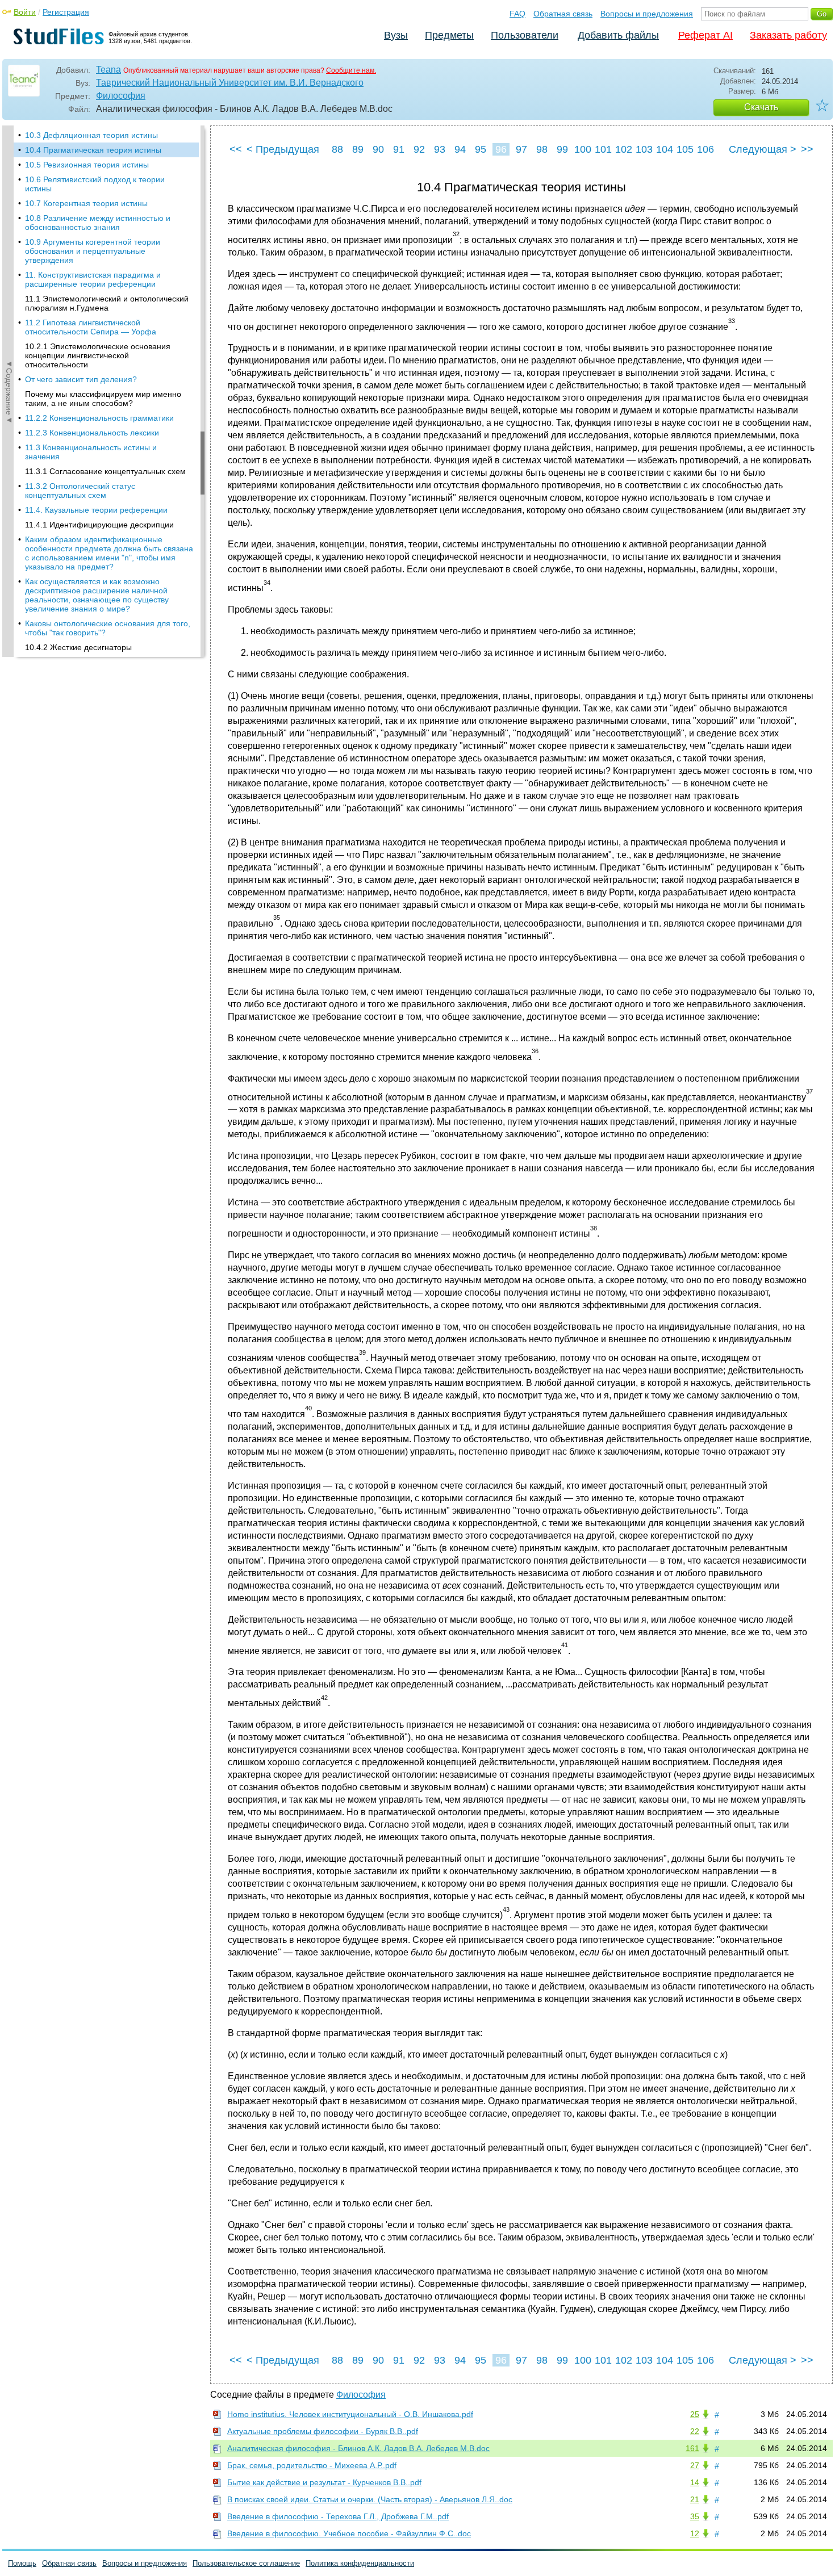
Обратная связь (563, 14)
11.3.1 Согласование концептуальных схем (105, 471)
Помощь (22, 2563)
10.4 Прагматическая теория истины (93, 150)
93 (440, 149)
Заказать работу (788, 35)
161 (692, 2448)
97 (521, 149)
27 (695, 2465)
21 (695, 2499)
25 (695, 2414)
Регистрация (66, 12)
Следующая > (763, 149)
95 (481, 149)
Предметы (449, 35)
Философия (121, 96)
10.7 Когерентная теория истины (86, 203)
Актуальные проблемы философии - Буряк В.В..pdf (323, 2431)
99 (562, 149)
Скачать (761, 107)
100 (583, 149)
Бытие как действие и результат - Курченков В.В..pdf (324, 2482)
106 (705, 149)
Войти (25, 12)
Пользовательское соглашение (246, 2563)
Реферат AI (705, 35)
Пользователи (525, 35)
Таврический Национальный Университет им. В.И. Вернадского (230, 83)
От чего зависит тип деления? (81, 379)
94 (460, 149)
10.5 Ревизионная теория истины (87, 165)
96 (501, 149)
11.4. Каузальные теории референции (96, 510)
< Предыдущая (283, 149)
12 (695, 2533)
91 (399, 149)
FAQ (517, 14)
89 (358, 149)
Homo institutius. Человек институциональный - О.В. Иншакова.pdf (350, 2414)
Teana (108, 70)
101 (603, 149)
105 (685, 149)
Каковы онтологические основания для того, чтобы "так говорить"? (108, 628)
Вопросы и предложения (647, 14)
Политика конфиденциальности (360, 2563)
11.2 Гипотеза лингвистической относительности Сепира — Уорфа (91, 327)
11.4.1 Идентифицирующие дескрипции (99, 525)
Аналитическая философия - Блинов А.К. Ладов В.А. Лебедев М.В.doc (358, 2448)
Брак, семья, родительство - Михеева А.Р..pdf (312, 2465)
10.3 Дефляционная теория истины (91, 135)
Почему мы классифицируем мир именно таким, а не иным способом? (103, 399)
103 (644, 149)
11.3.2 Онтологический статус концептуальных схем (80, 491)
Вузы (396, 35)
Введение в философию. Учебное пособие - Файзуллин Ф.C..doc (349, 2533)
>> (807, 149)
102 (624, 149)
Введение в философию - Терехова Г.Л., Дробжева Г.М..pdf (338, 2516)
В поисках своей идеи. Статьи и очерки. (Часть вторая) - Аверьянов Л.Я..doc (370, 2499)
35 (695, 2516)
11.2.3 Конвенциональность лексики (92, 433)
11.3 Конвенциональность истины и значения (91, 452)
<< (236, 149)
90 (378, 149)
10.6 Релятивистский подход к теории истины (95, 184)
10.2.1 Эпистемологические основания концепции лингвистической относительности (98, 355)
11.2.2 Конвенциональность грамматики (99, 418)
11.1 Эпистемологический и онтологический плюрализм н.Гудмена (107, 303)
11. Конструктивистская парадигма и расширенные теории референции (93, 279)
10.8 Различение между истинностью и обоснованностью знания (98, 223)
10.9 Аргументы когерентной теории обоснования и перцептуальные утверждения (93, 251)
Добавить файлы (618, 35)
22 (695, 2431)
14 (695, 2482)
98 (542, 149)
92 (419, 149)
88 (337, 149)
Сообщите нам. (351, 70)
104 (665, 149)
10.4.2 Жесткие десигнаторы (78, 647)
